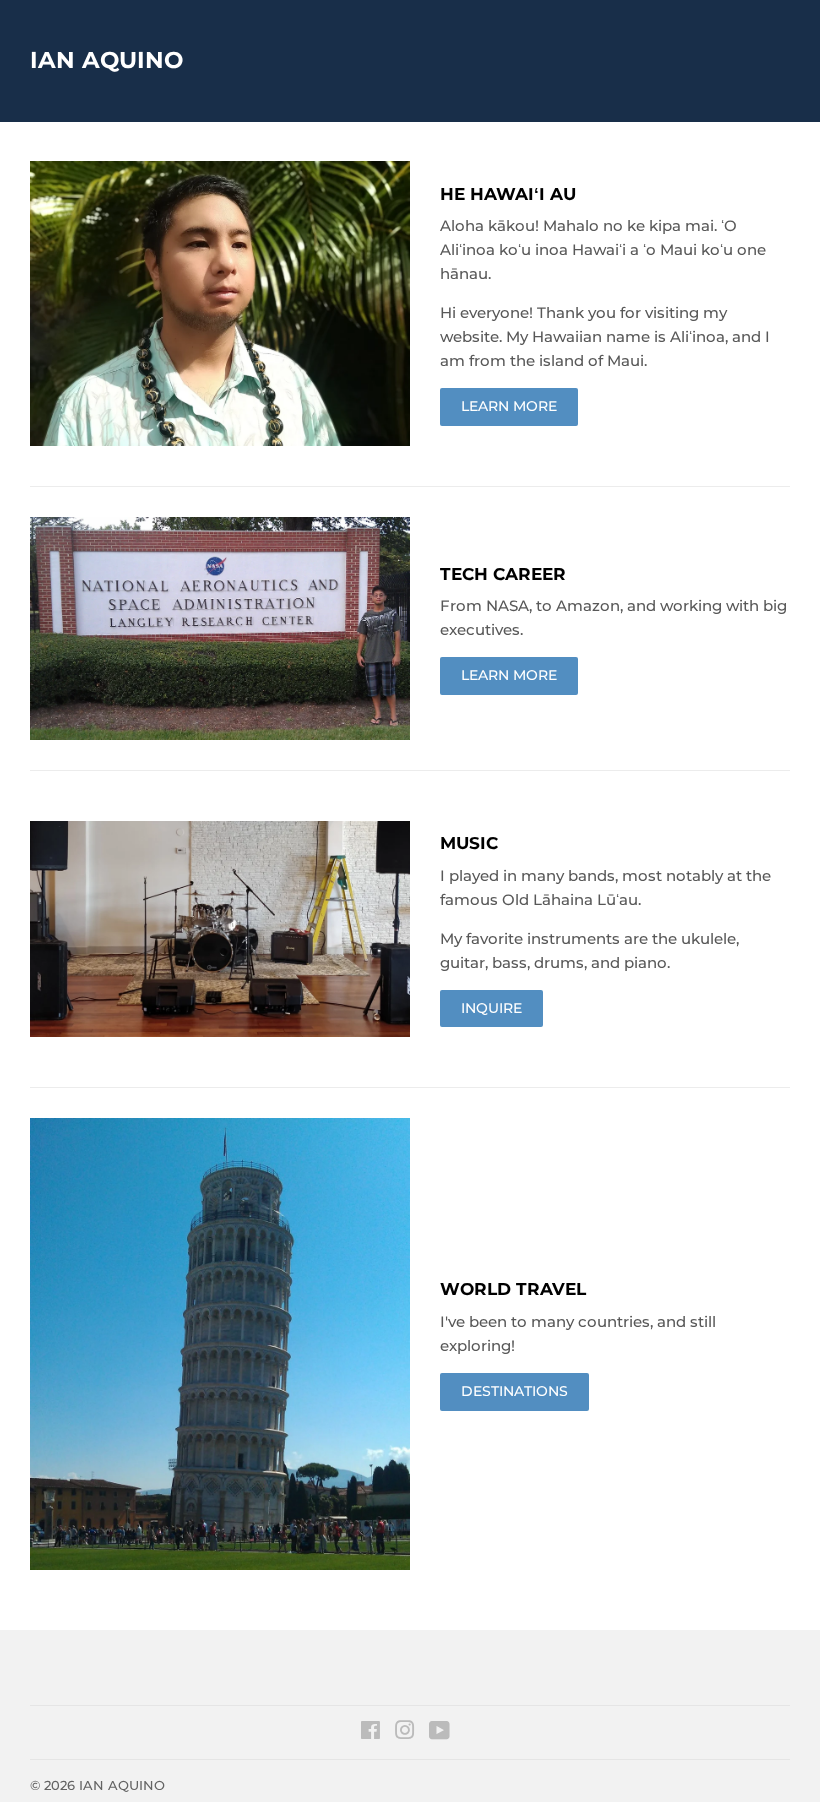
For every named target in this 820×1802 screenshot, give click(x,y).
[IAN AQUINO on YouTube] (439, 1733)
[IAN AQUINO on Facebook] (370, 1733)
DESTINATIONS (514, 1391)
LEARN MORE (509, 406)
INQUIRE (491, 1008)
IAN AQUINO (106, 60)
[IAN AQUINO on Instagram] (405, 1733)
